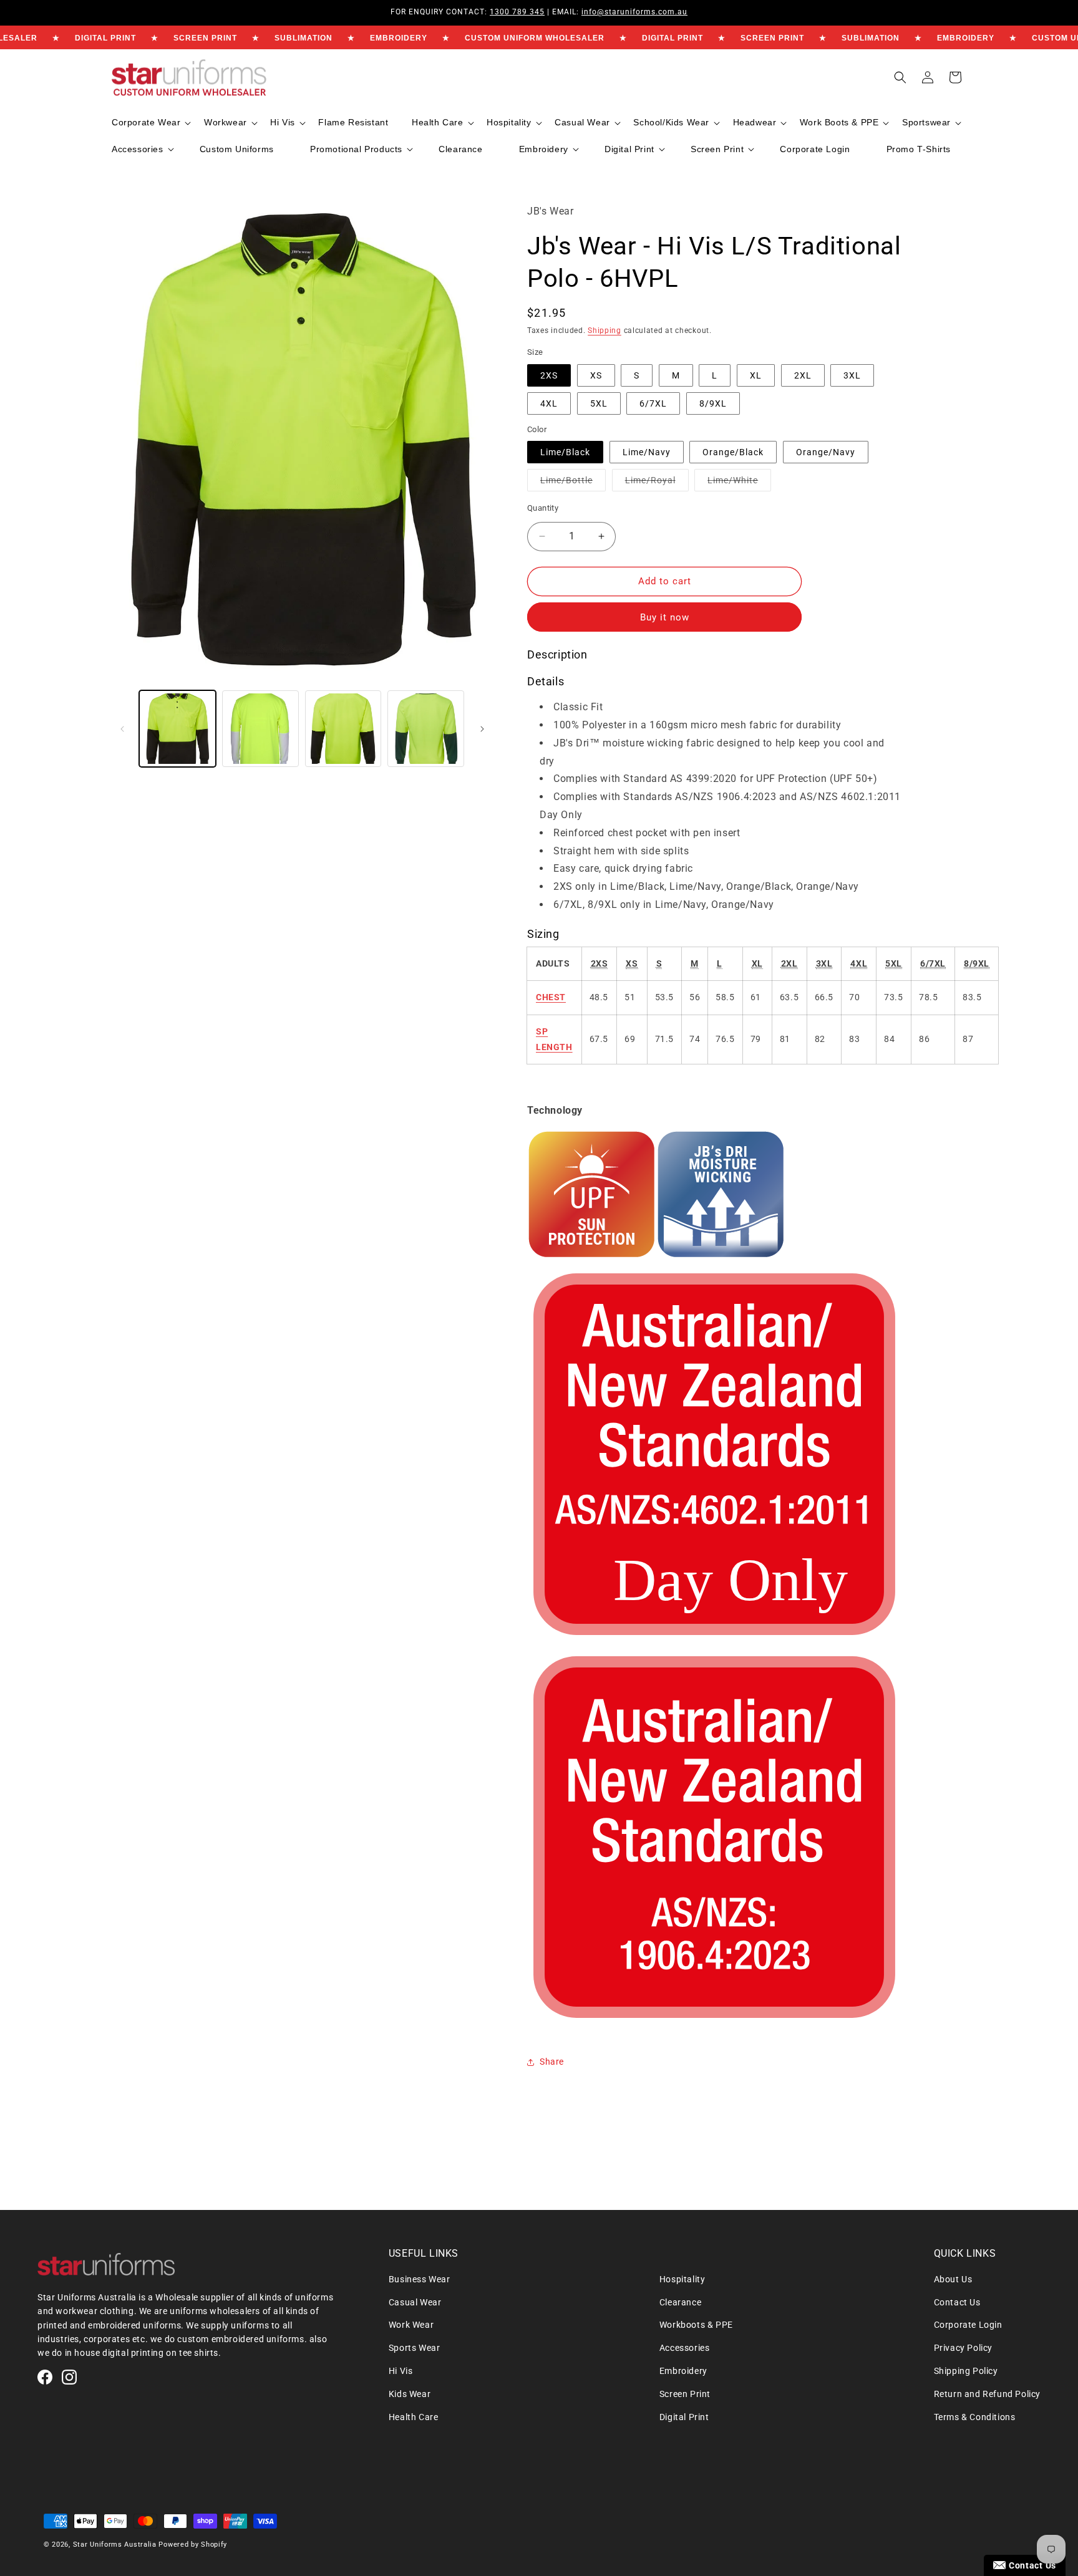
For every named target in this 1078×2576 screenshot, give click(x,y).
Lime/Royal (657, 483)
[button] (150, 123)
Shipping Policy (966, 2371)
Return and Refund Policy (987, 2394)
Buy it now (665, 617)
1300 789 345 (517, 12)
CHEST (551, 997)
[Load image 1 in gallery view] (177, 729)
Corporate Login (968, 2325)
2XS (549, 375)
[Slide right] (482, 729)
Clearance (680, 2302)
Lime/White (739, 483)
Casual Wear (415, 2302)
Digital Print (684, 2417)
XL (756, 375)
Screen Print (685, 2394)
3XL (852, 375)
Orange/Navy (826, 452)
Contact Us (957, 2302)
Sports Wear (415, 2348)
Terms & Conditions (975, 2417)
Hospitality (682, 2279)
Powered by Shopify (193, 2545)
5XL (599, 403)
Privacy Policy (963, 2348)
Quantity (543, 508)
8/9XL (713, 403)
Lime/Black (565, 452)
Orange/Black (733, 452)
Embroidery (683, 2371)
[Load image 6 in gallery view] (426, 729)
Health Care (414, 2417)
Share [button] (552, 2062)
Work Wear (411, 2325)
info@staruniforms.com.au (634, 12)
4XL (549, 403)
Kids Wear (410, 2394)
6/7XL (653, 403)
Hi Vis (401, 2371)
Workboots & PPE (696, 2325)
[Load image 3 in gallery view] (260, 729)
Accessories (685, 2348)
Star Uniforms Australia (115, 2545)
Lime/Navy (647, 452)
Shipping (605, 330)
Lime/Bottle (573, 483)
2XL (803, 375)
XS (596, 375)
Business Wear (420, 2279)
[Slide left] (122, 729)
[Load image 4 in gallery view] (343, 729)
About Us (953, 2279)
